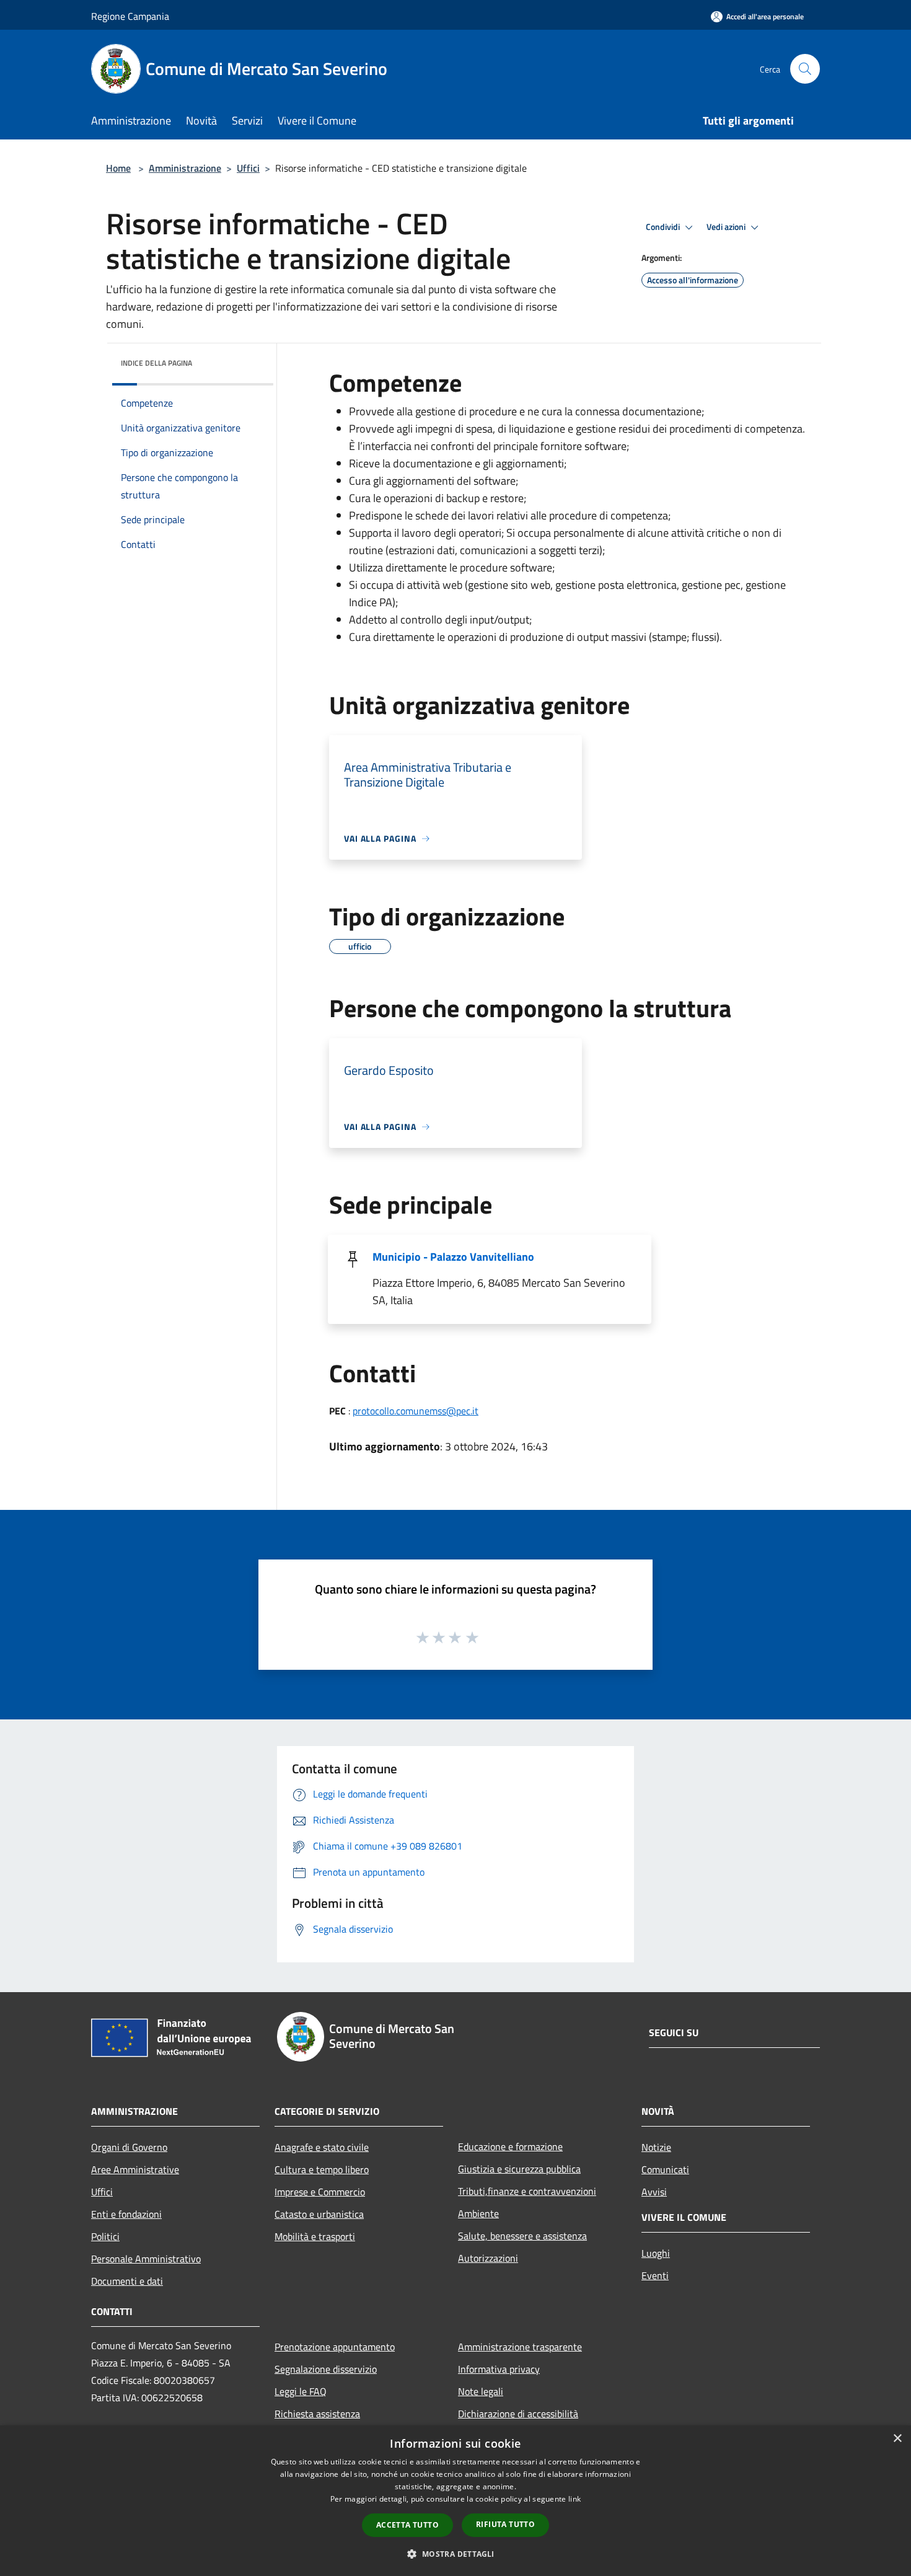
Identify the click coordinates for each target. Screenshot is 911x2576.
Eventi (655, 2275)
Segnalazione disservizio (326, 2369)
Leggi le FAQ (301, 2391)
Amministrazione (185, 168)
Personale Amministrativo (146, 2259)
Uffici (248, 168)
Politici (105, 2236)
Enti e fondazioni (126, 2214)
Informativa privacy (499, 2369)
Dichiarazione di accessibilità (518, 2414)
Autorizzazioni (488, 2258)
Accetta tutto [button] (407, 2525)
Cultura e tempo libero (322, 2169)
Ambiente (478, 2213)
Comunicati (665, 2169)
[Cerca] (805, 69)
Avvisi (654, 2192)
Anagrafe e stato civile (322, 2147)
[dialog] (455, 2501)
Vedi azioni (727, 227)
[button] (455, 2554)
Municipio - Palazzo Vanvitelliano (453, 1257)
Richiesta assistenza (317, 2414)
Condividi (664, 227)
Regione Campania (130, 16)
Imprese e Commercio (320, 2192)
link (574, 2499)
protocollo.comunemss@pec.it (416, 1411)
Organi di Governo (129, 2147)
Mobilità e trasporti (315, 2236)
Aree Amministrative (135, 2169)
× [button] (897, 2439)
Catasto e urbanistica (319, 2214)
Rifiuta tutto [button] (505, 2524)
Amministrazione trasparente (520, 2347)
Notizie (656, 2147)
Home (118, 168)
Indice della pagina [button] (156, 363)
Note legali (481, 2391)
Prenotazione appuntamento (335, 2347)
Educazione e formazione (510, 2146)
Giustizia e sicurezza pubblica (519, 2169)
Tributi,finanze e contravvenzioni (527, 2191)
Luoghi (656, 2253)
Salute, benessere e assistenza (522, 2236)
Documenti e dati (127, 2281)
